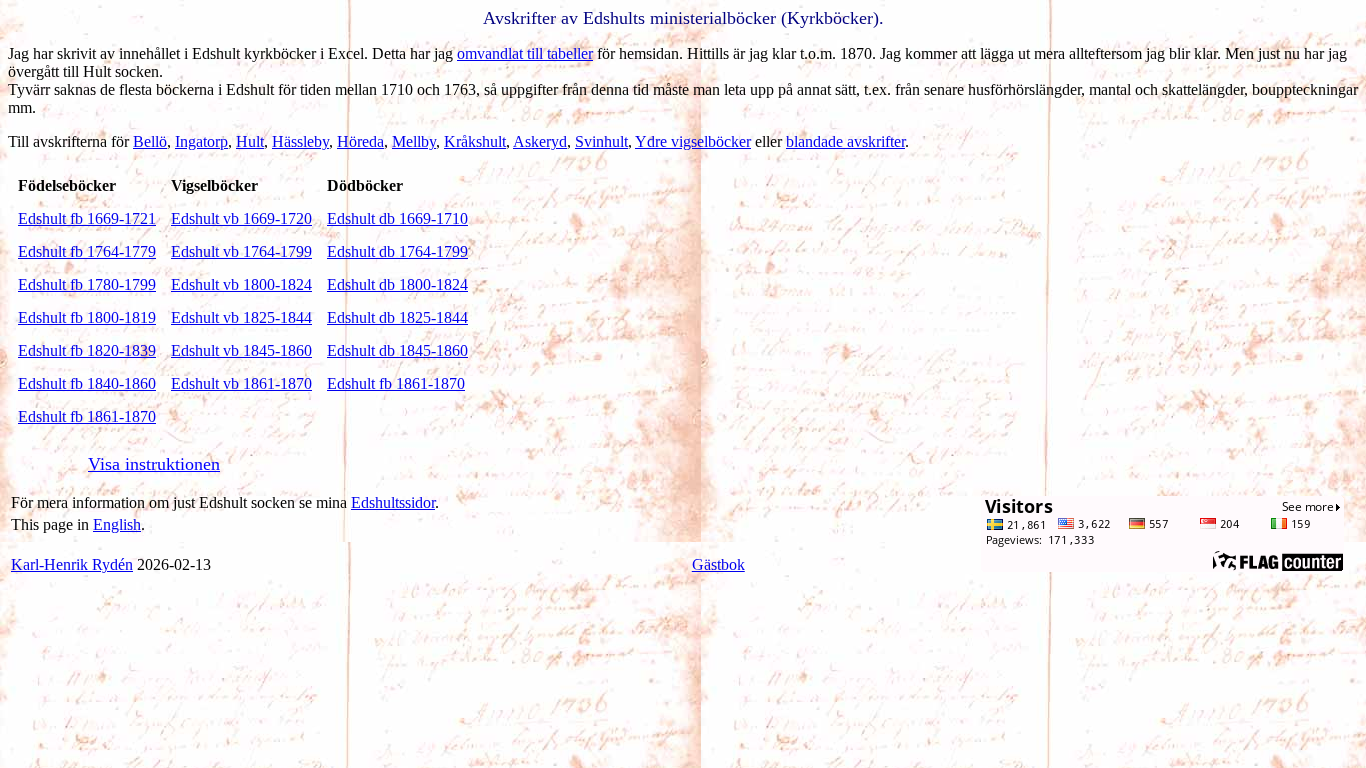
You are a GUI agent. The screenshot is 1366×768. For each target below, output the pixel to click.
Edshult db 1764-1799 (397, 251)
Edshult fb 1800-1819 (87, 317)
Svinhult (601, 141)
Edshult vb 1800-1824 (241, 284)
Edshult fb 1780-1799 (87, 284)
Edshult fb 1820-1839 (87, 350)
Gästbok (718, 564)
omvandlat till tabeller (525, 53)
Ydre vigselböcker (693, 141)
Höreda (360, 141)
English (117, 524)
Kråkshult (475, 141)
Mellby (414, 141)
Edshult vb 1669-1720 (241, 218)
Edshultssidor (393, 502)
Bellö (150, 141)
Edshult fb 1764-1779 (87, 251)
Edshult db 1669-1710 (397, 218)
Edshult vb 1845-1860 (241, 350)
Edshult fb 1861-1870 (396, 383)
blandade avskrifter (845, 141)
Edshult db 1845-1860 (397, 350)
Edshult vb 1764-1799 (241, 251)
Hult (250, 141)
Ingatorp (201, 141)
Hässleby (300, 141)
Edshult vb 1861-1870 (241, 383)
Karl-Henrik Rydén (72, 564)
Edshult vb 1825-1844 (241, 317)
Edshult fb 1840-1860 (87, 383)
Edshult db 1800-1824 (397, 284)
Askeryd (540, 141)
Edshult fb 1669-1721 (87, 218)
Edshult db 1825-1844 (397, 317)
